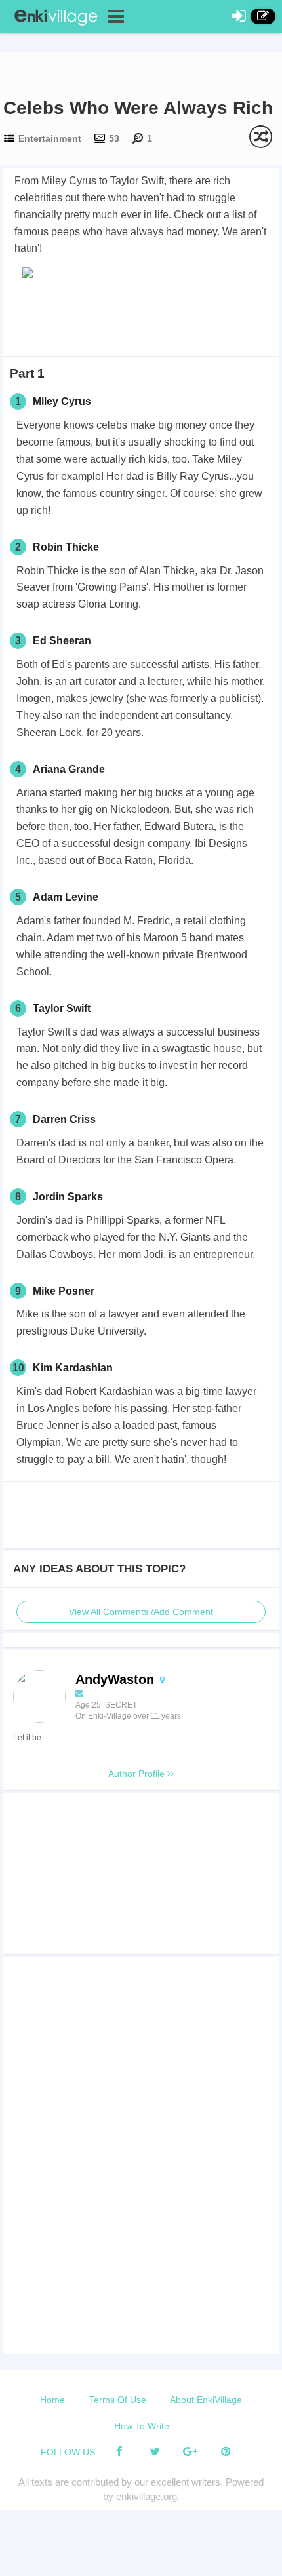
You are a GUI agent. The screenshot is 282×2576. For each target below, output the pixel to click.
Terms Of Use (118, 2400)
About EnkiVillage (206, 2400)
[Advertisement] (141, 317)
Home (52, 2400)
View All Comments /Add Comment (141, 1612)
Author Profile (138, 1774)
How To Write (142, 2426)
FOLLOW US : (70, 2452)
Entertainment (50, 138)
